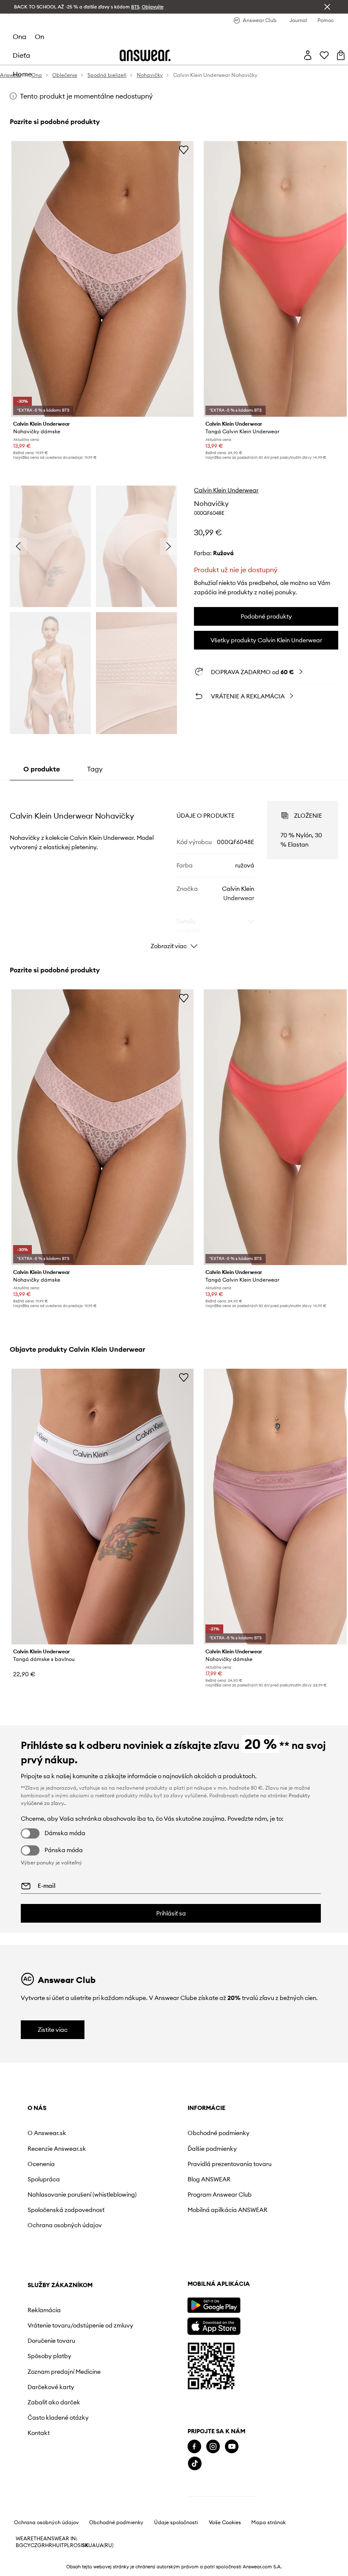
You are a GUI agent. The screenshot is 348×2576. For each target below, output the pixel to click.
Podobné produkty (266, 616)
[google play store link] (54, 2343)
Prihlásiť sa (171, 1913)
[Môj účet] (308, 55)
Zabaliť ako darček (246, 2246)
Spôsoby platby (241, 2193)
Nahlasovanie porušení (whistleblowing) (59, 2198)
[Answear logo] (145, 55)
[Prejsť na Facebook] (34, 2484)
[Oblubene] (324, 55)
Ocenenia (41, 2164)
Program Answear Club (156, 2201)
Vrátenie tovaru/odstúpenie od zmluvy (250, 2155)
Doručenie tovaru (243, 2178)
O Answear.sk (47, 2133)
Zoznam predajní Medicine (243, 2212)
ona (20, 37)
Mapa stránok (268, 2560)
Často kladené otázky (250, 2261)
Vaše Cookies (225, 2560)
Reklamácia (236, 2133)
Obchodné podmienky (154, 2133)
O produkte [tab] (42, 769)
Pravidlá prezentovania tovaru (156, 2167)
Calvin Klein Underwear (226, 490)
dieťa (21, 55)
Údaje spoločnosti (176, 2560)
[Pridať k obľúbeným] (184, 150)
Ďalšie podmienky (148, 2149)
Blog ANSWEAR (145, 2186)
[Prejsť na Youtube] (72, 2484)
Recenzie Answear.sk (57, 2149)
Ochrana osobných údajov (54, 2242)
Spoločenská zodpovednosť (48, 2220)
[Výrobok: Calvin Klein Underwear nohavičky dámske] (102, 279)
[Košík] (341, 55)
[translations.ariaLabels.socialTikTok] (35, 2501)
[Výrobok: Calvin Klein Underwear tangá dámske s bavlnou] (102, 1507)
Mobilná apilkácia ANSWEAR (148, 2220)
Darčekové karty (243, 2230)
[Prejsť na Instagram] (53, 2484)
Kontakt (230, 2277)
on (39, 37)
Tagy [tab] (95, 769)
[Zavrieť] (327, 7)
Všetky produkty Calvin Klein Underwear (266, 640)
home (22, 74)
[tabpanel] (174, 867)
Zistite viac (53, 2030)
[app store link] (54, 2363)
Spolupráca (44, 2179)
